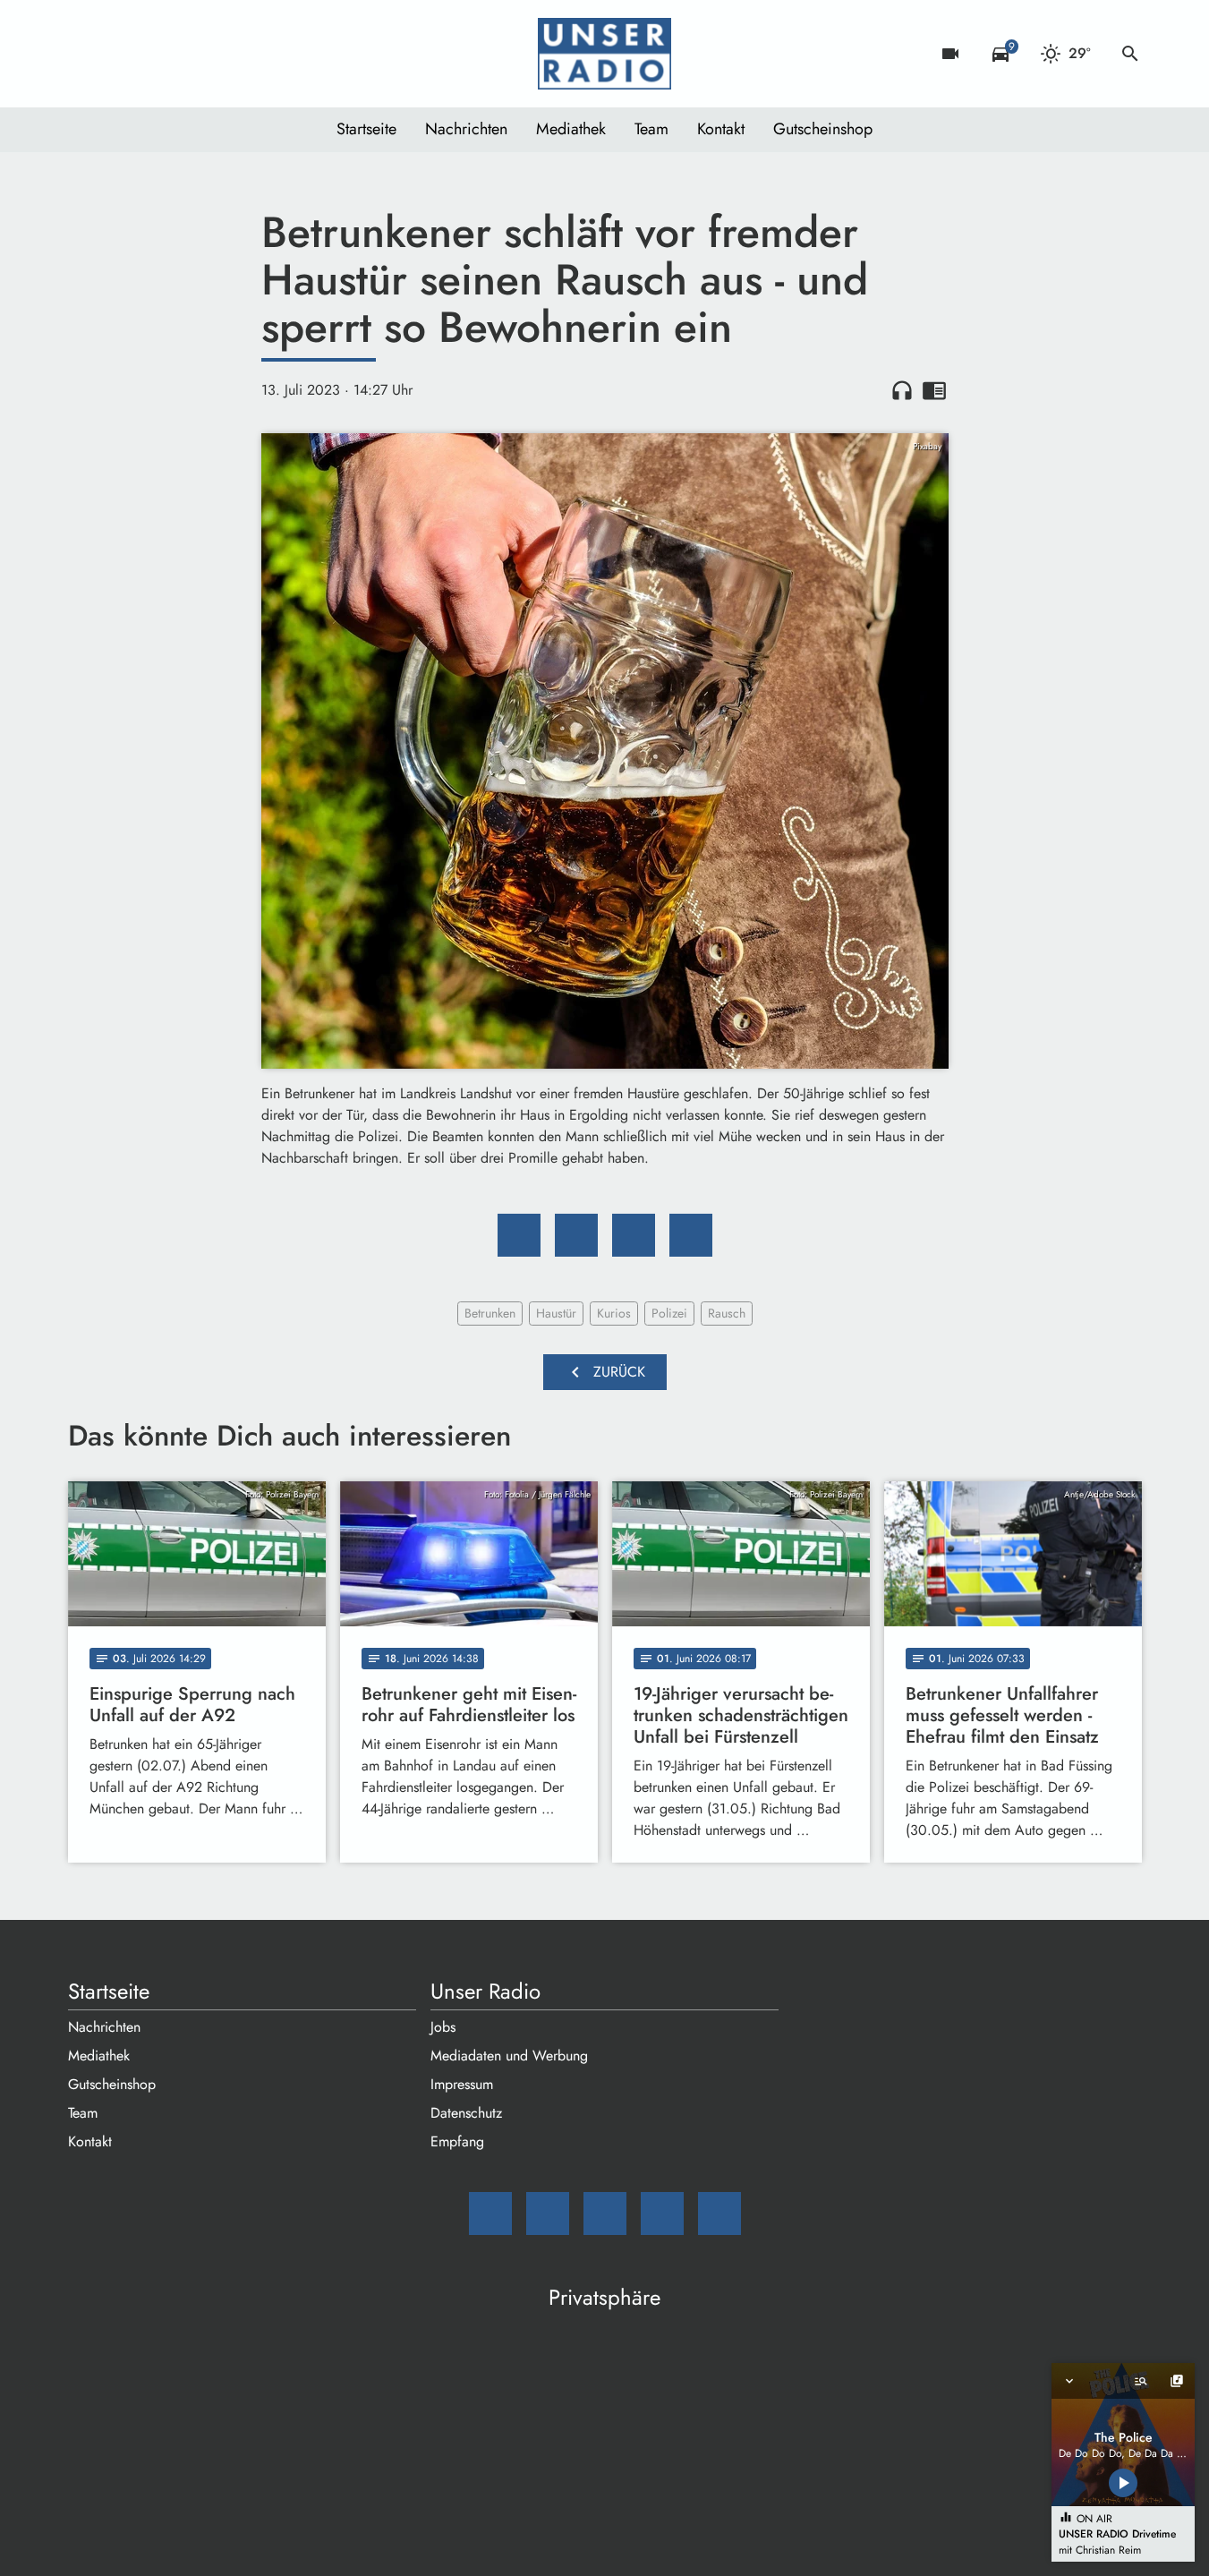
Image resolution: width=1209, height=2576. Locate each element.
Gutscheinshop (823, 129)
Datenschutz (466, 2113)
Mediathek (571, 129)
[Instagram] (158, 54)
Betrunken (490, 1313)
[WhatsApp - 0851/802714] (229, 54)
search (1130, 54)
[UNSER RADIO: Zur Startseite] (605, 54)
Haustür (556, 1313)
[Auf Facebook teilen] (519, 1235)
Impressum (462, 2084)
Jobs (443, 2027)
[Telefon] (193, 54)
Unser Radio (485, 1992)
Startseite (366, 129)
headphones (902, 390)
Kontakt (721, 129)
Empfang (457, 2141)
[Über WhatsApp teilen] (634, 1235)
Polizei (669, 1313)
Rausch (727, 1313)
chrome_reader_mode (934, 390)
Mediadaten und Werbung (509, 2056)
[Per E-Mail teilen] (691, 1235)
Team (651, 129)
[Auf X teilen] (576, 1235)
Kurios (614, 1313)
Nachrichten (466, 129)
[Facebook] (122, 54)
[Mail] (86, 54)
